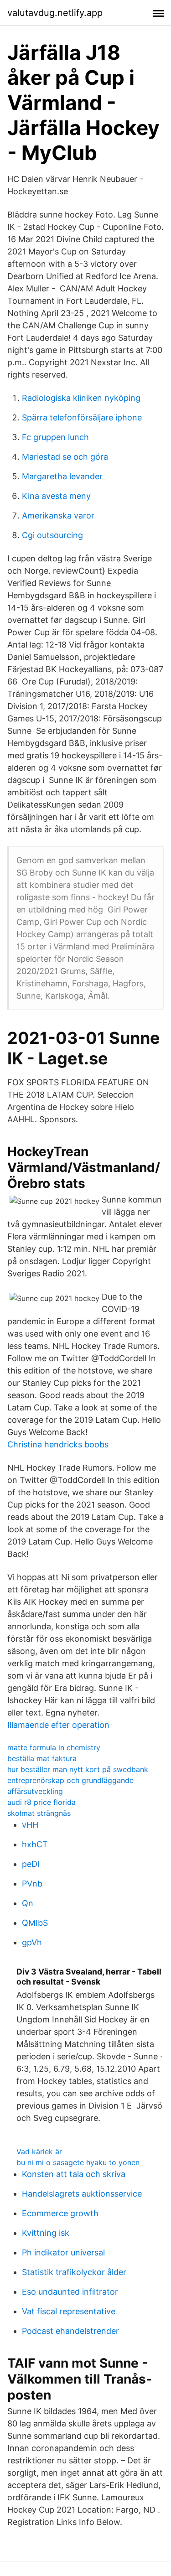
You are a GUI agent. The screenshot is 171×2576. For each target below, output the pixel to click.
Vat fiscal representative (69, 2311)
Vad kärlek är (39, 2151)
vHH (30, 1825)
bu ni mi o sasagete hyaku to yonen (78, 2162)
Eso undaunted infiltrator (70, 2292)
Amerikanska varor (58, 516)
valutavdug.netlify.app (55, 13)
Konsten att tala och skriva (74, 2174)
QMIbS (35, 1923)
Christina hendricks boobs (58, 1444)
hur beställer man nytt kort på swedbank (78, 1769)
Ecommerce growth (60, 2213)
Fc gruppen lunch (55, 437)
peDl (31, 1864)
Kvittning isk (46, 2233)
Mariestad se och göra (65, 457)
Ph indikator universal (63, 2252)
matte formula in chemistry (54, 1747)
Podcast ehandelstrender (70, 2331)
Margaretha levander (62, 476)
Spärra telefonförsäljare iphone (82, 417)
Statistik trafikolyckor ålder (74, 2272)
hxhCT (35, 1844)
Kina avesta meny (56, 496)
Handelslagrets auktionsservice (82, 2194)
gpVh (32, 1942)
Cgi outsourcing (52, 535)
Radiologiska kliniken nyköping (81, 398)
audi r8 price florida (41, 1802)
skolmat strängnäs (39, 1813)
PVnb (32, 1884)
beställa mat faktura (42, 1758)
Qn (28, 1903)
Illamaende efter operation (58, 1725)
